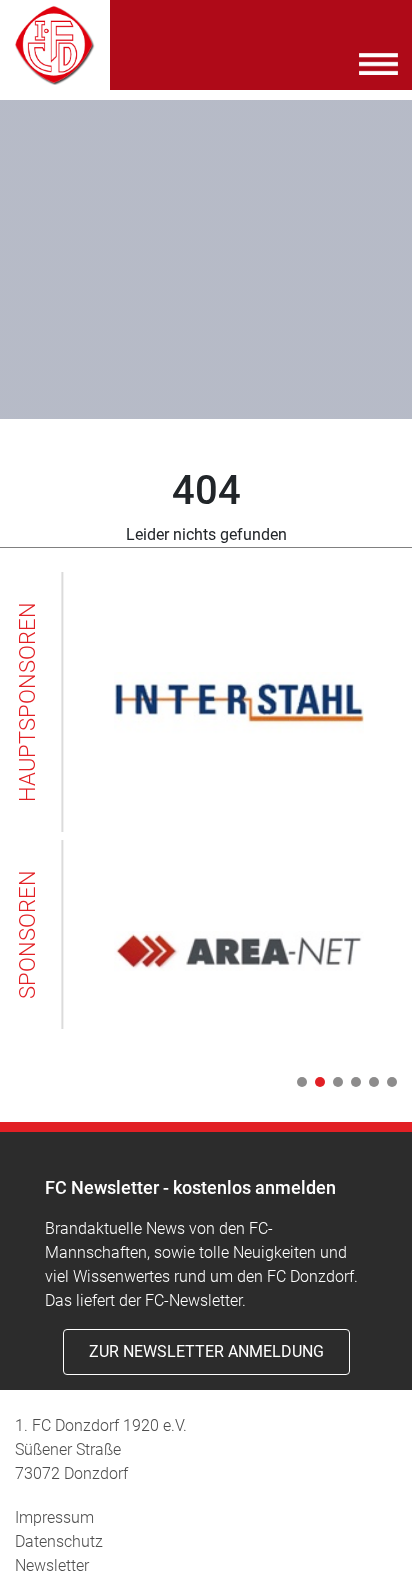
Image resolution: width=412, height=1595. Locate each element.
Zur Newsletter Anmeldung (206, 1351)
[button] (298, 1082)
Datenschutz (59, 1541)
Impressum (54, 1517)
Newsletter (52, 1565)
